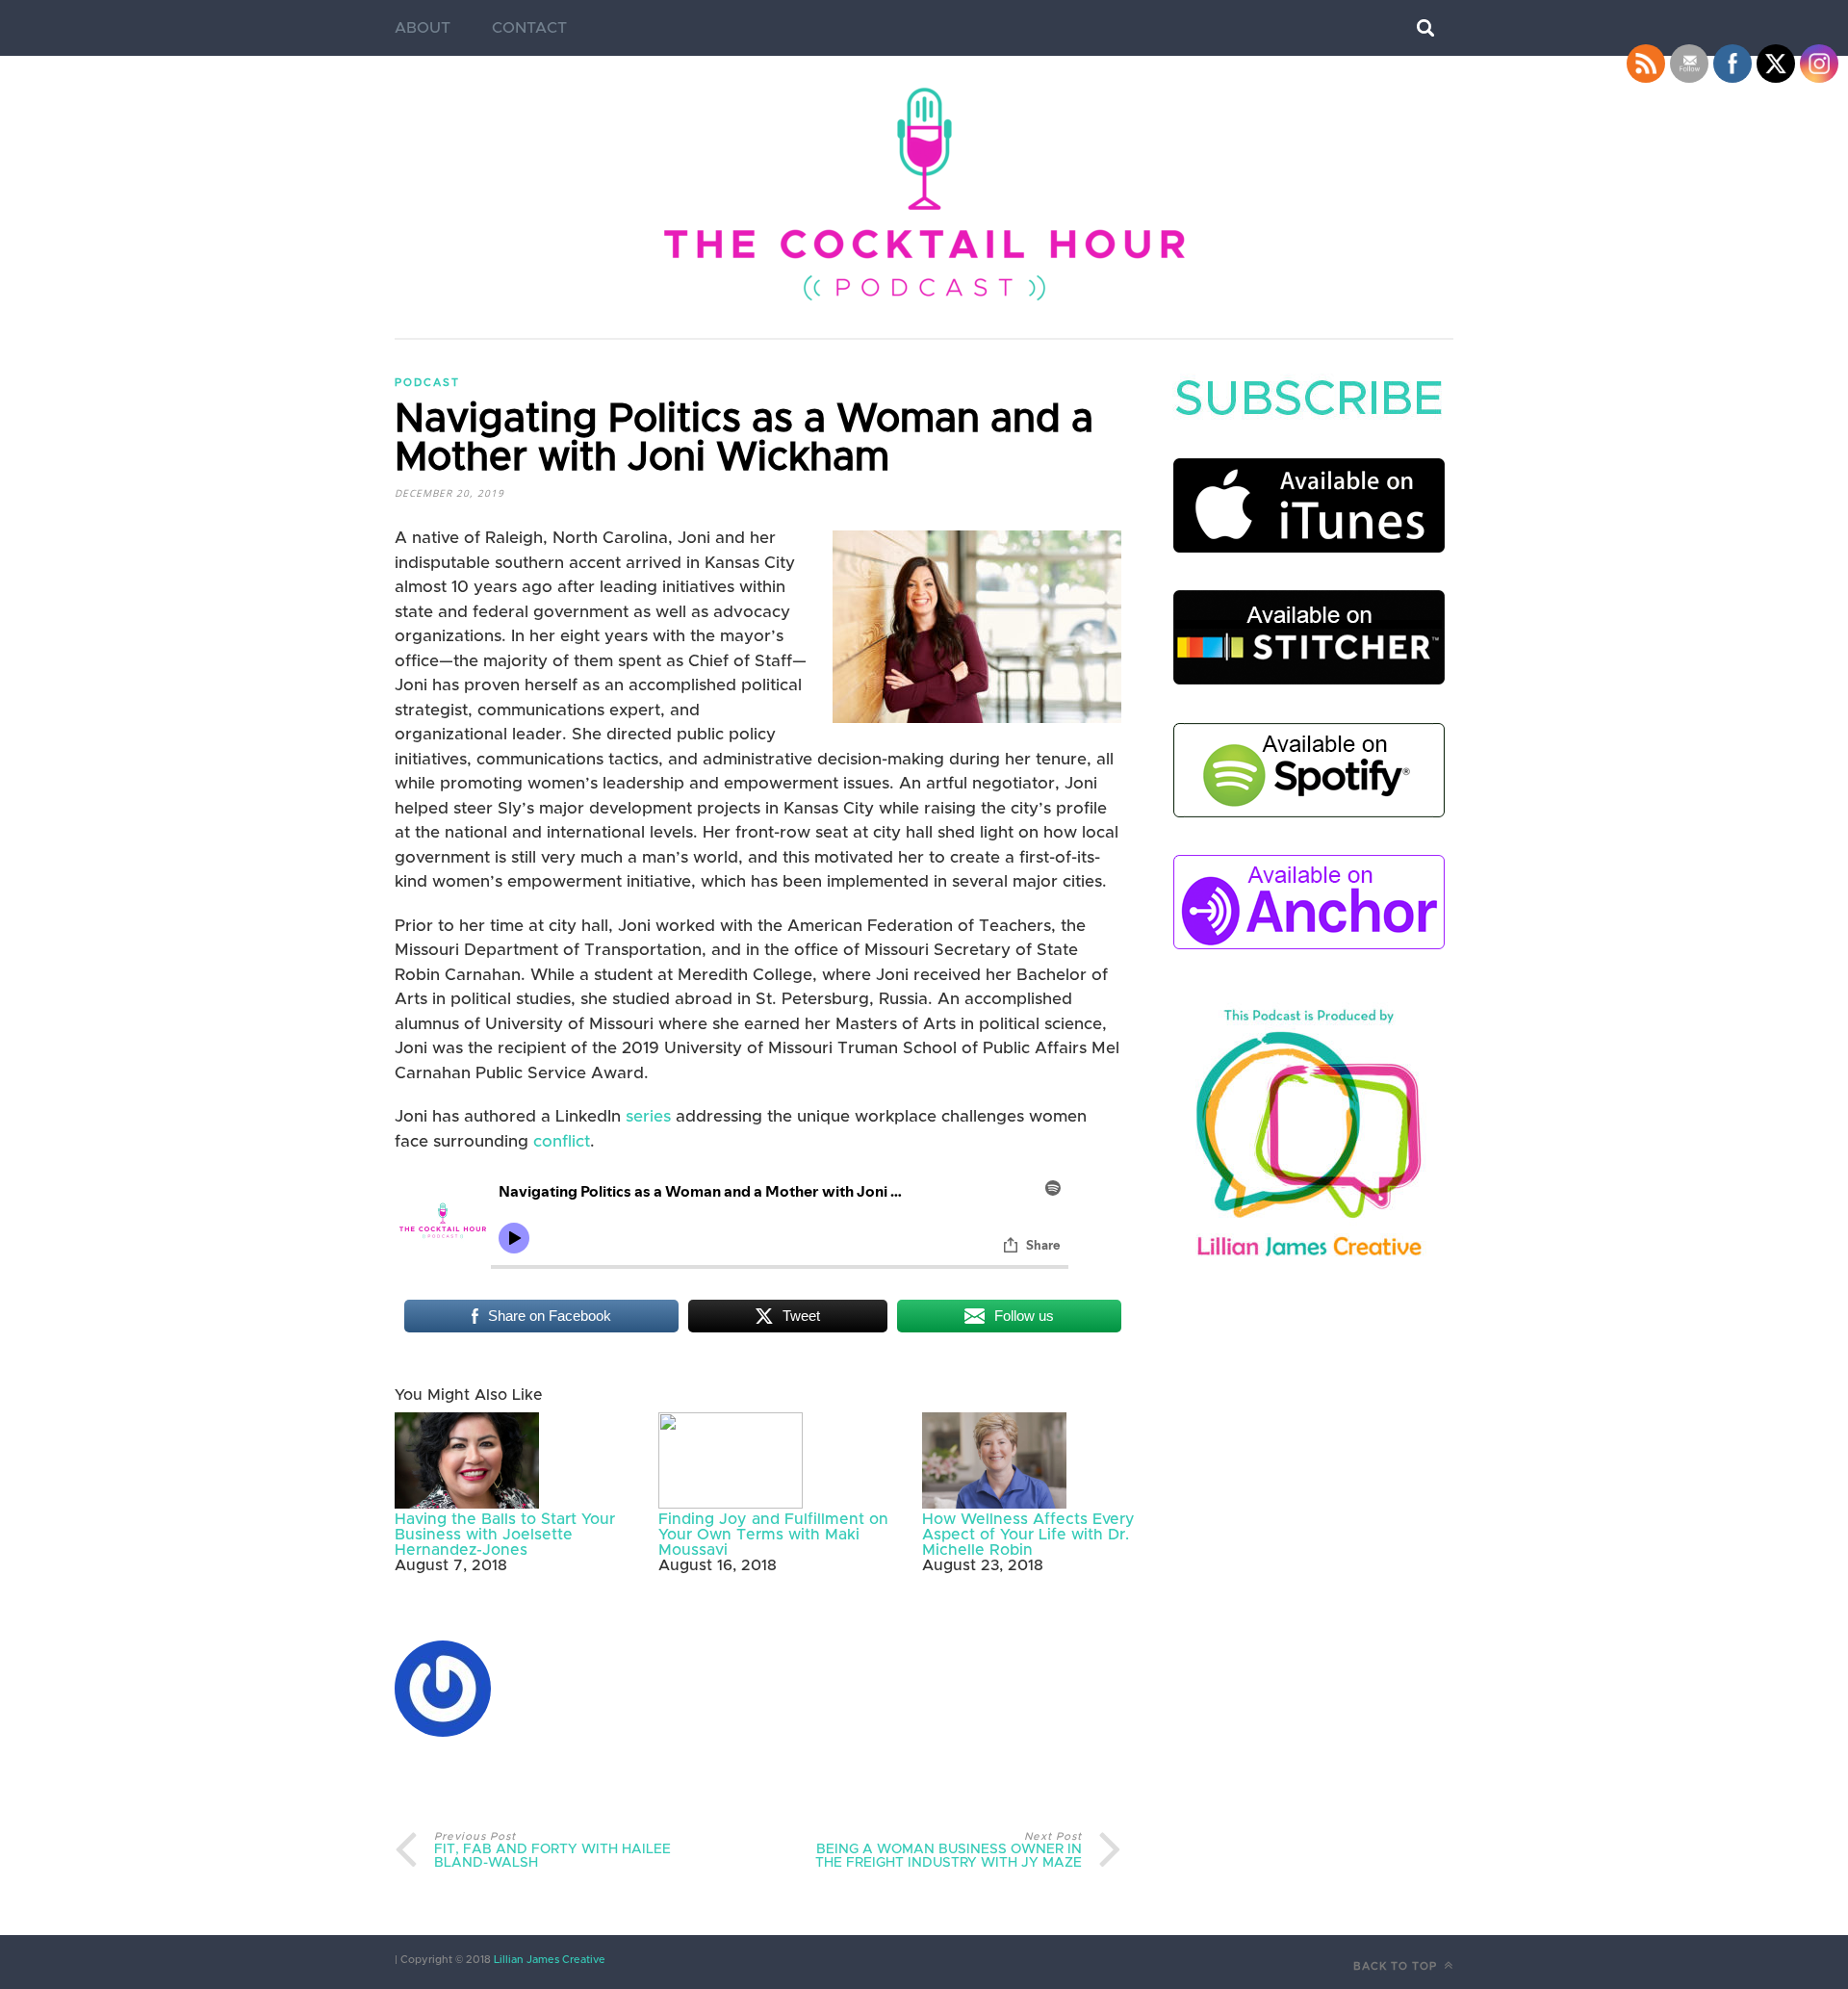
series (648, 1116)
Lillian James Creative (548, 1960)
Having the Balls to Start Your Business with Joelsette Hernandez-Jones (505, 1535)
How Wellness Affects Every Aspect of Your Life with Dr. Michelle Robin (1028, 1535)
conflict (562, 1141)
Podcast (427, 383)
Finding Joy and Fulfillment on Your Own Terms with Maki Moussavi (773, 1535)
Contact (529, 28)
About (423, 28)
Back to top (1397, 1966)
